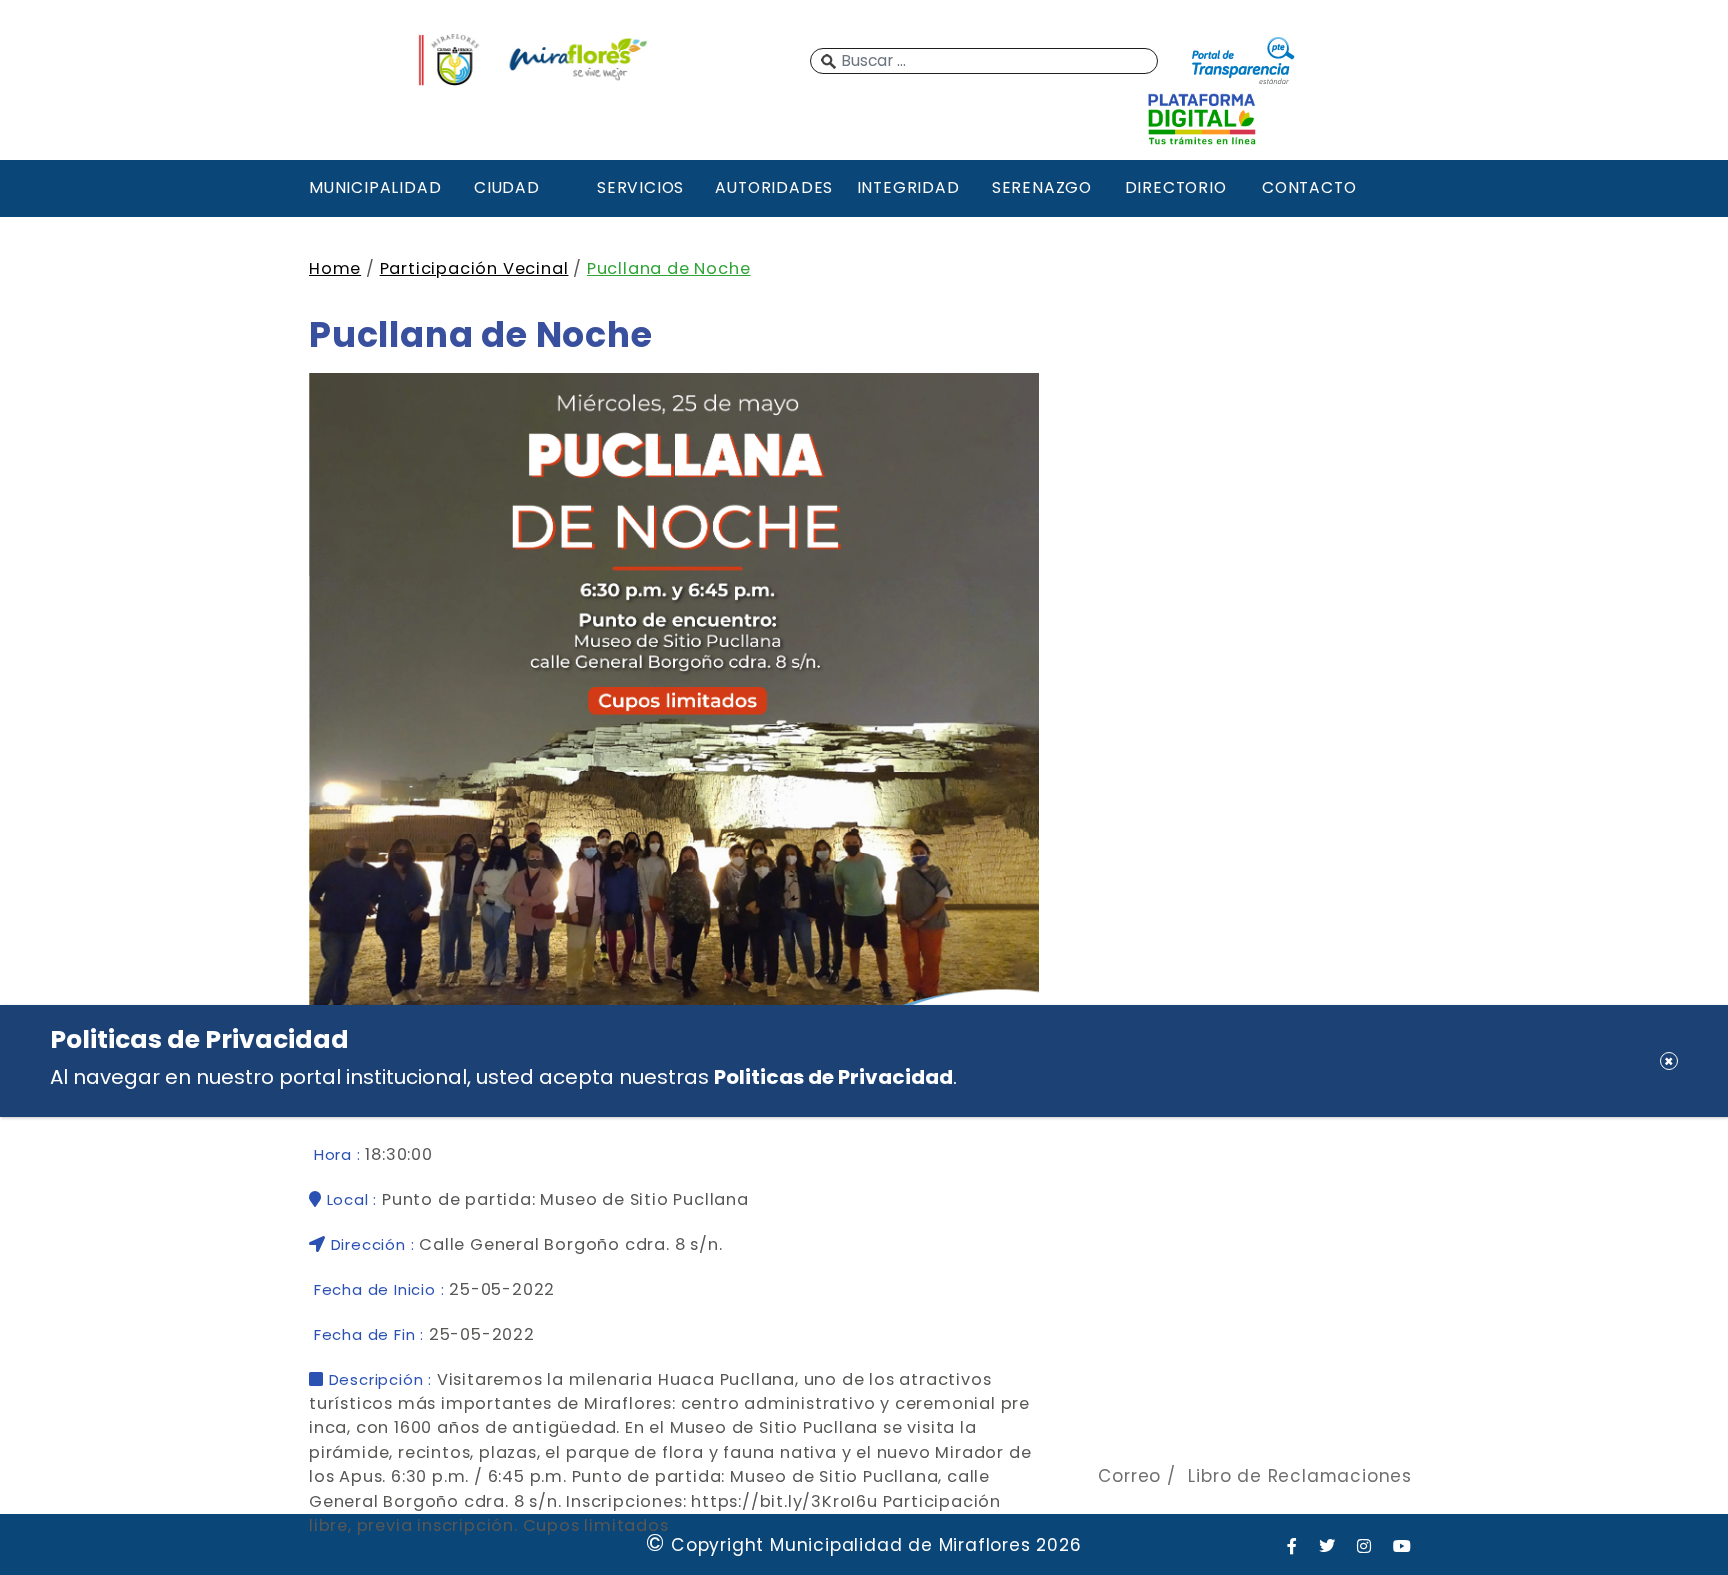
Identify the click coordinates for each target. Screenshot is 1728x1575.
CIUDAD (507, 187)
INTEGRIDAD (908, 187)
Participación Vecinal (474, 268)
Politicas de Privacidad (833, 1077)
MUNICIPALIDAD (373, 187)
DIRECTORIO (1176, 187)
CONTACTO (1309, 187)
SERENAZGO (1042, 187)
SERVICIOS (640, 187)
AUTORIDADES (774, 187)
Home (335, 268)
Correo (1129, 1476)
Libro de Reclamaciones (1300, 1476)
